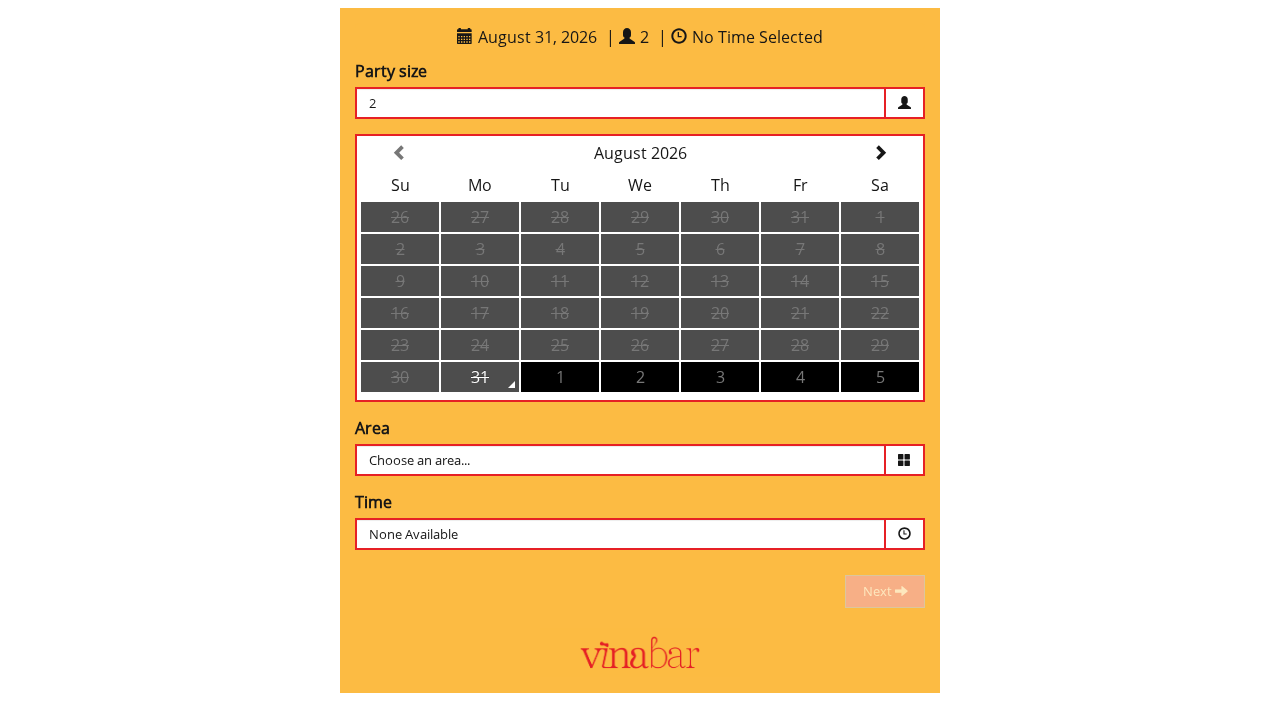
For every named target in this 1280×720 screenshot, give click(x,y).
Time (373, 502)
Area (372, 428)
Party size (391, 71)
